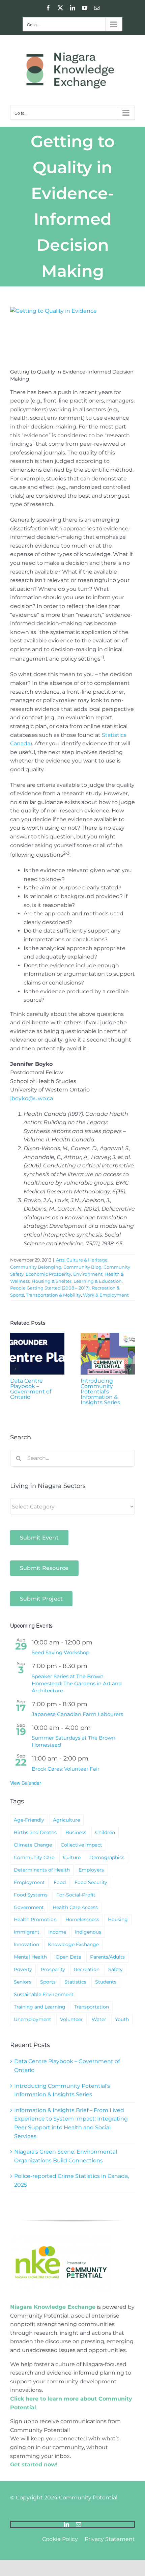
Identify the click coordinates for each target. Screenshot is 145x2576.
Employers (91, 1870)
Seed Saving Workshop (61, 1652)
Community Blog (82, 1267)
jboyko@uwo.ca (32, 1098)
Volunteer (71, 2019)
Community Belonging (36, 1267)
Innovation (26, 1944)
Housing (118, 1919)
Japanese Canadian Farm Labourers (77, 1714)
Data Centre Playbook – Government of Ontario (31, 1389)
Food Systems (31, 1895)
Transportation (92, 2007)
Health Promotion (35, 1919)
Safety (115, 1969)
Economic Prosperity (48, 1274)
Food (60, 1882)
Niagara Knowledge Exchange (53, 2307)
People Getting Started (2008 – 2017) (50, 1288)
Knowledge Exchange (73, 1944)
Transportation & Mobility (53, 1295)
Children (105, 1832)
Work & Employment (106, 1295)
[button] (15, 1369)
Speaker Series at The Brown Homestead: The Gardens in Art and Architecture (77, 1683)
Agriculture (66, 1820)
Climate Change (33, 1845)
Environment (88, 1274)
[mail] (79, 2524)
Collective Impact (81, 1845)
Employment (29, 1882)
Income (57, 1932)
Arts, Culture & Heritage (82, 1260)
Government (29, 1907)
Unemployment (33, 2019)
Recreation (87, 1969)
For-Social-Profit (76, 1895)
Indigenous (88, 1932)
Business (76, 1832)
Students (106, 1982)
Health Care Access (75, 1907)
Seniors (23, 1982)
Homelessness (82, 1919)
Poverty (23, 1969)
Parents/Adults (107, 1957)
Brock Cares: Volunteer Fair (66, 1769)
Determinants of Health (42, 1870)
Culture (72, 1857)
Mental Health (30, 1957)
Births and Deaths (35, 1832)
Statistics (75, 1982)
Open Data (68, 1957)
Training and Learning (40, 2007)
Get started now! (34, 2464)
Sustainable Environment (44, 1994)
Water (99, 2019)
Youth (122, 2019)
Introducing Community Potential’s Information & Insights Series (100, 1392)
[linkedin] (66, 2524)
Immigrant (27, 1932)
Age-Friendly (29, 1820)
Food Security (91, 1882)
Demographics (107, 1857)
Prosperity (53, 1969)
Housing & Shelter (52, 1281)
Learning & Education (98, 1281)
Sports (48, 1982)
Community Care (34, 1857)
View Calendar (26, 1783)
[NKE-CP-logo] (61, 2236)
